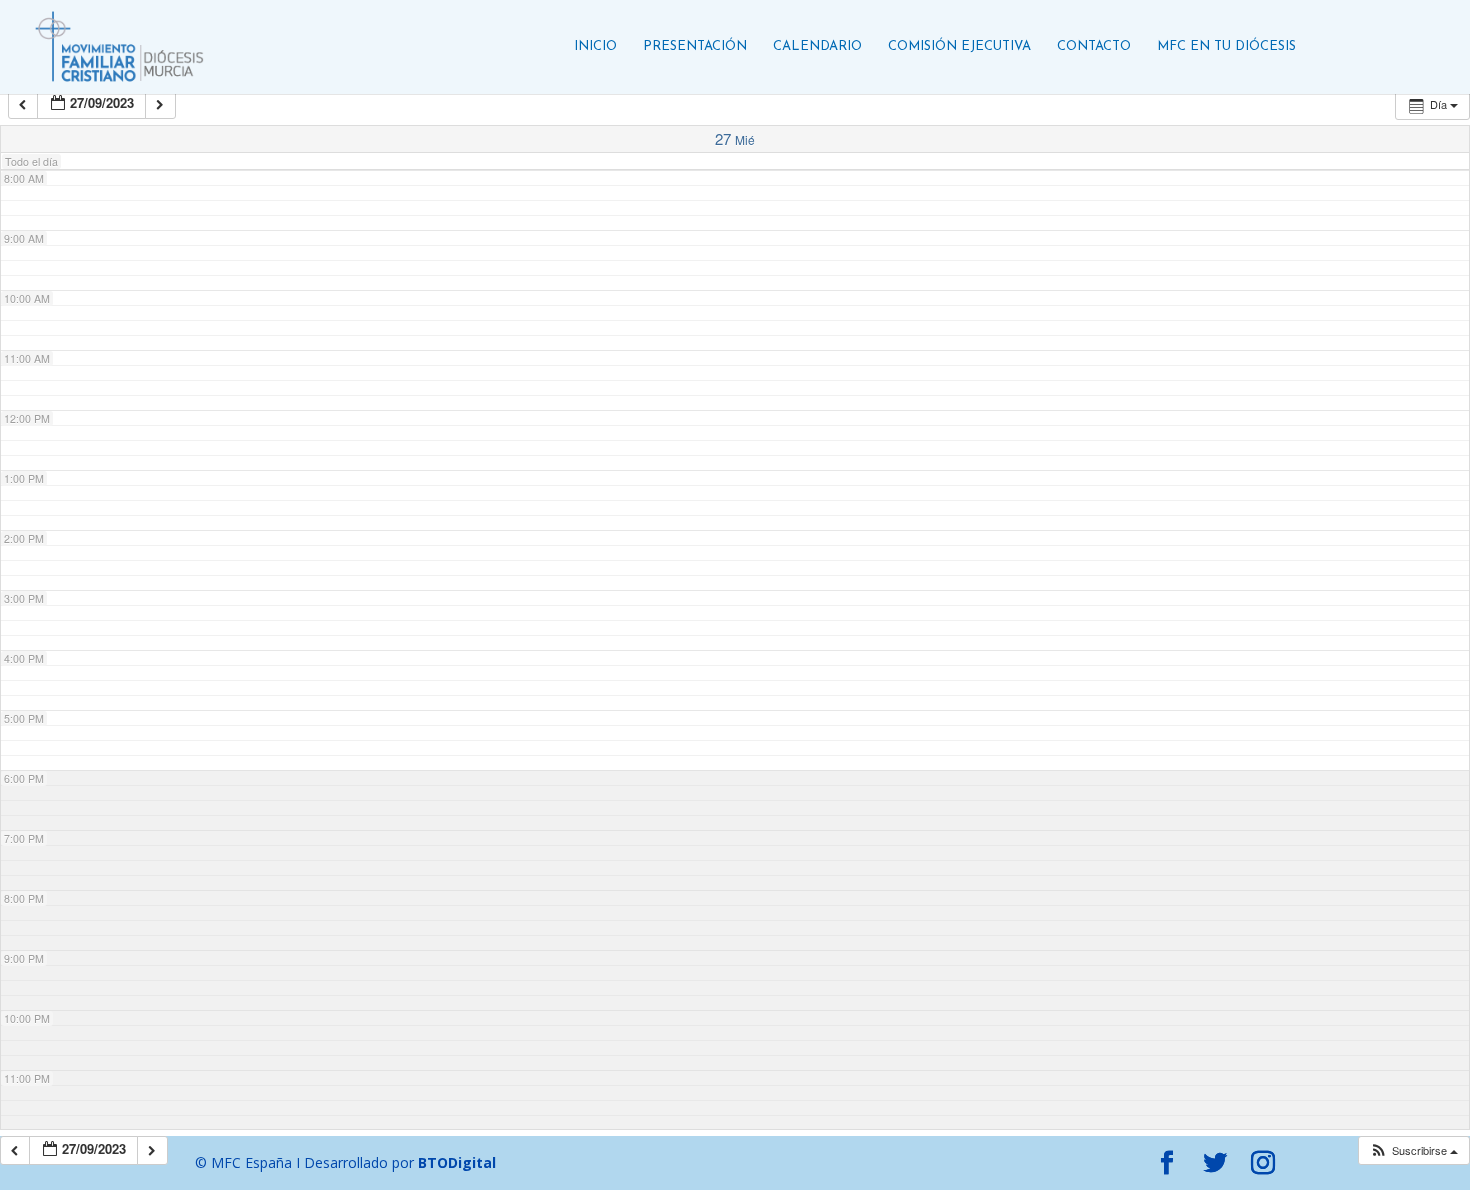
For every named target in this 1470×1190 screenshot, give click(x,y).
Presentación (695, 46)
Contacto (1094, 46)
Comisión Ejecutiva (959, 46)
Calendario (817, 46)
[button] (1413, 1150)
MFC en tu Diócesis (1226, 46)
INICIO (595, 46)
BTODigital (457, 1162)
